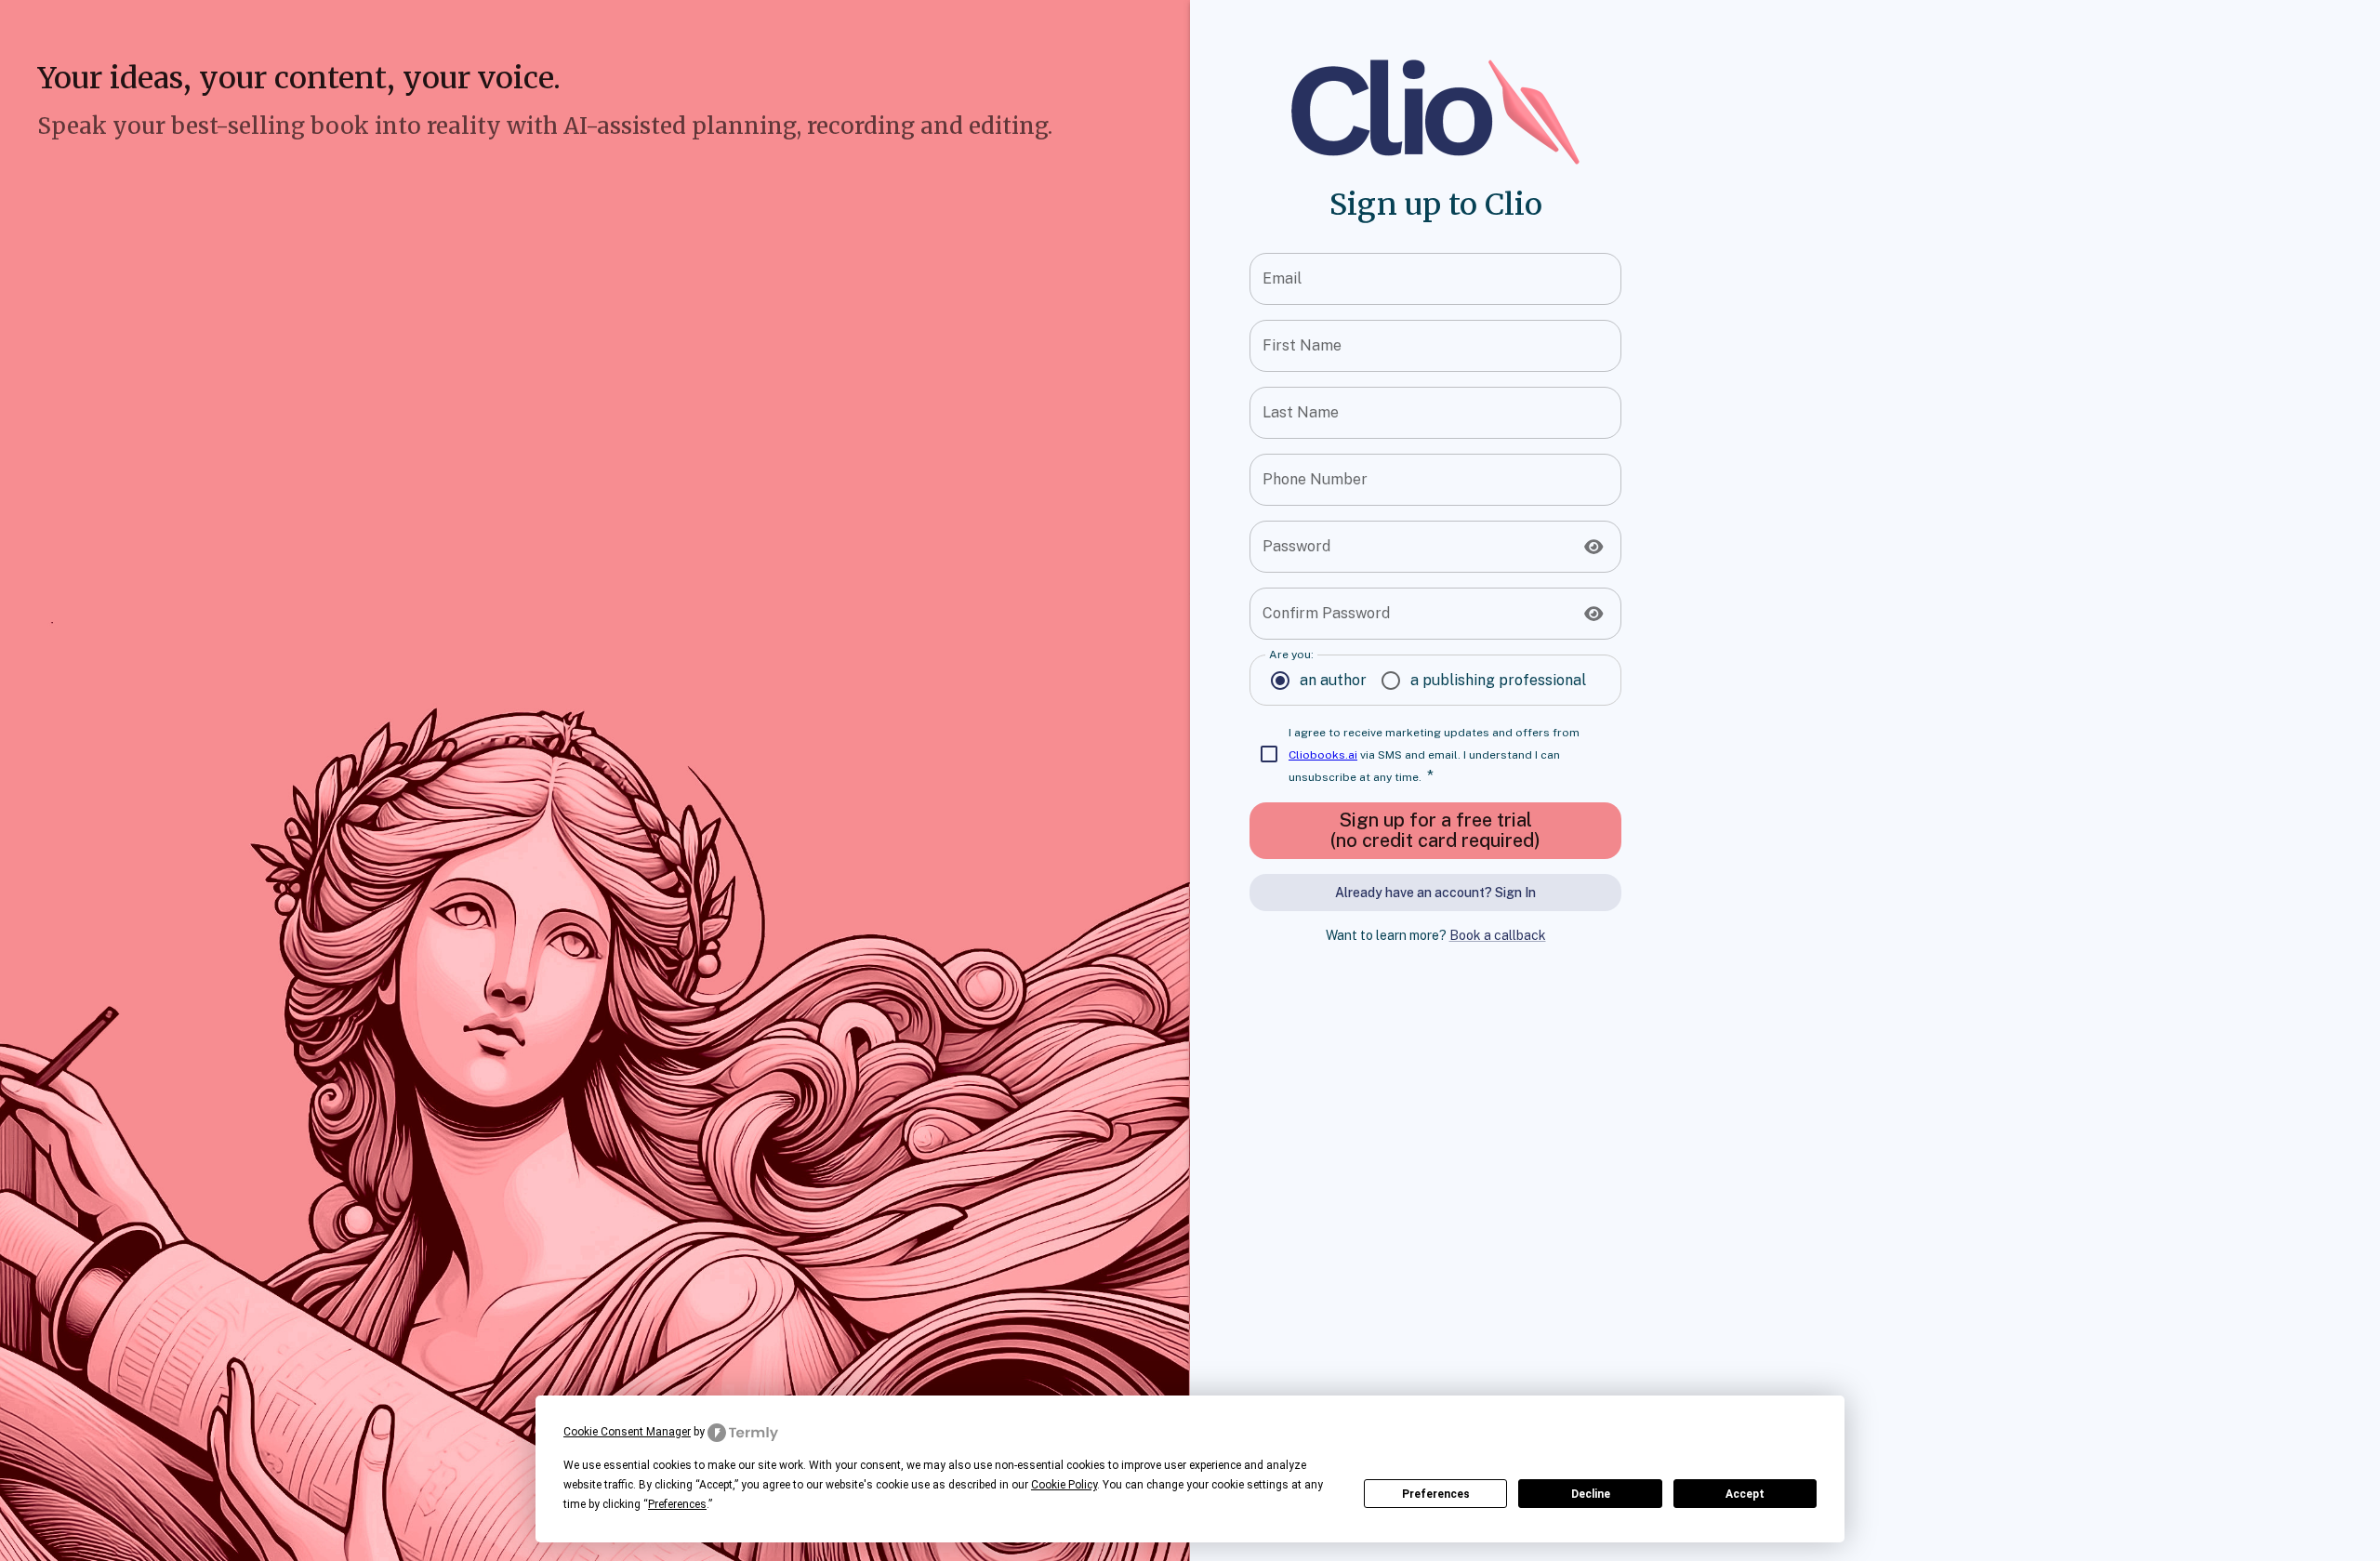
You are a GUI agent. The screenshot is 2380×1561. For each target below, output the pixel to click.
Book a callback (1498, 935)
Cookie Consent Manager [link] (627, 1432)
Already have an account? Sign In (1435, 893)
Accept (1745, 1494)
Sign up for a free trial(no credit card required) (1435, 830)
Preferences (1436, 1494)
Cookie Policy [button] (1064, 1485)
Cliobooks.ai (1323, 755)
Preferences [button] (677, 1504)
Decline (1591, 1494)
